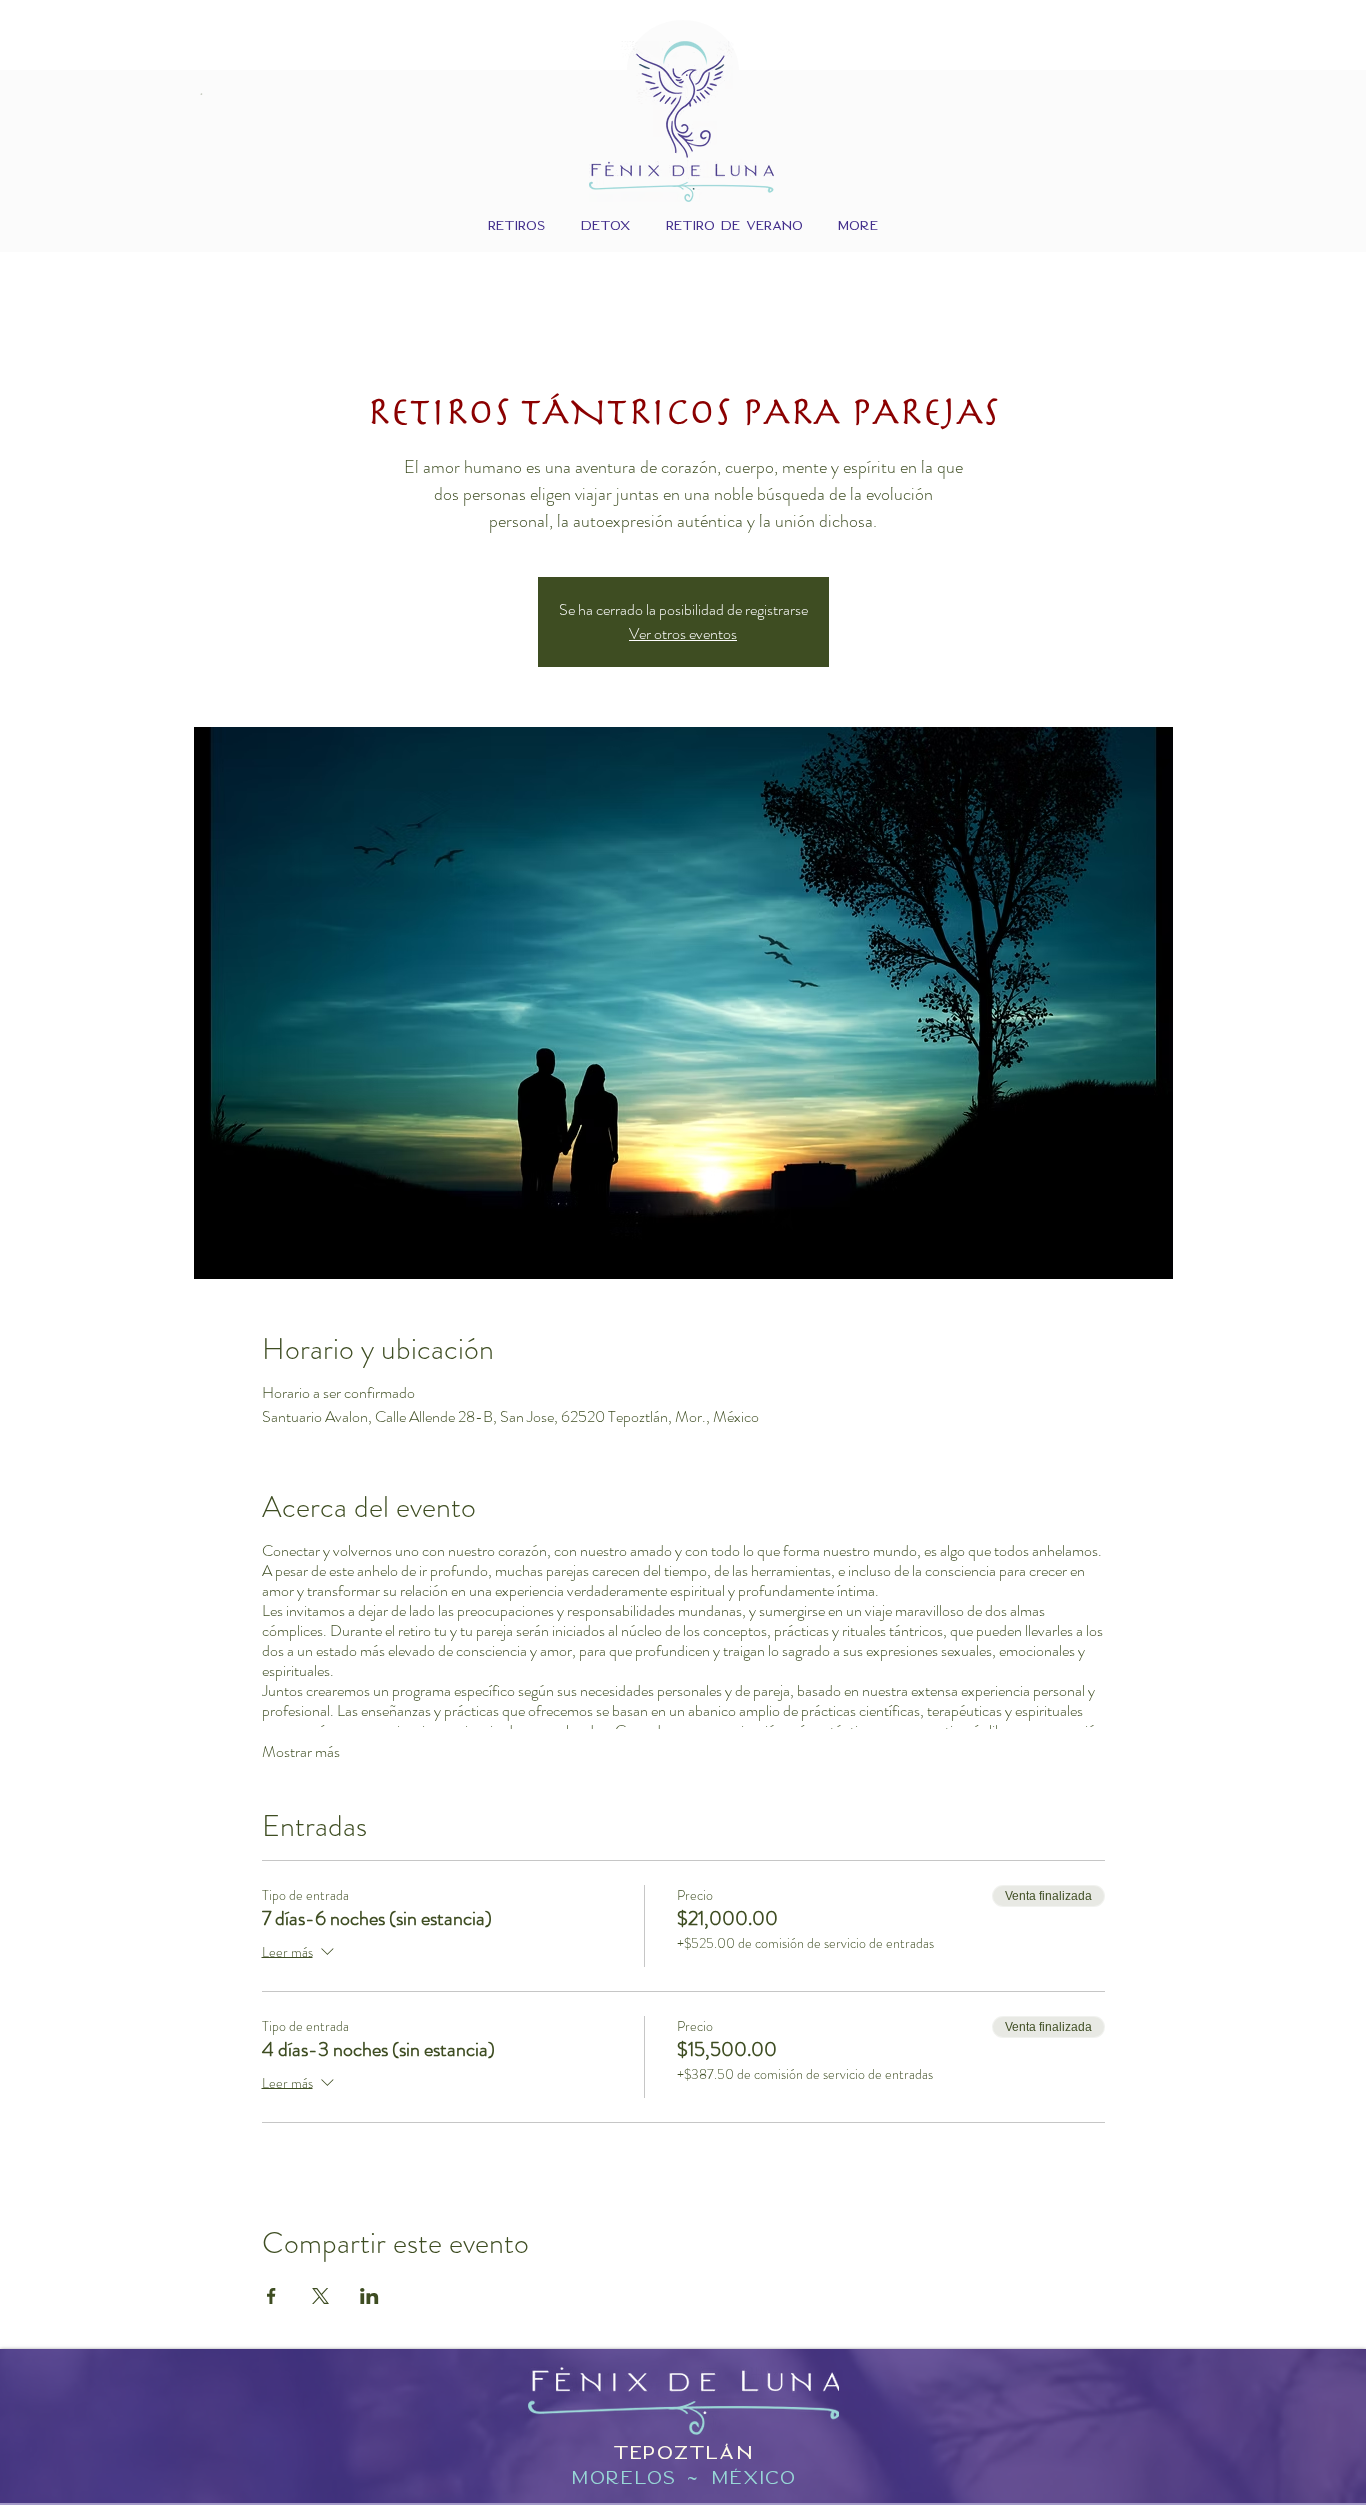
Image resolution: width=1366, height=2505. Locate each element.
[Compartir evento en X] (320, 2296)
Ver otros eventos (683, 633)
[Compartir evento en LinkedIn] (369, 2296)
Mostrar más (301, 1752)
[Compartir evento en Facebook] (271, 2296)
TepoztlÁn (683, 2452)
